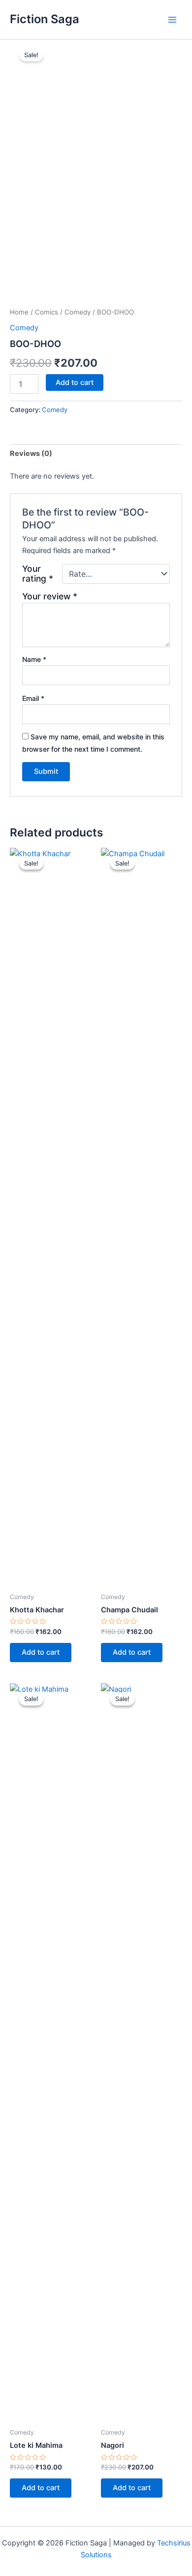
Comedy (78, 312)
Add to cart (75, 383)
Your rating (38, 574)
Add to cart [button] (41, 1652)
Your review (50, 596)
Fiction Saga (45, 19)
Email (33, 698)
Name (34, 659)
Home (19, 312)
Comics (47, 312)
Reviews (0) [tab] (31, 453)
